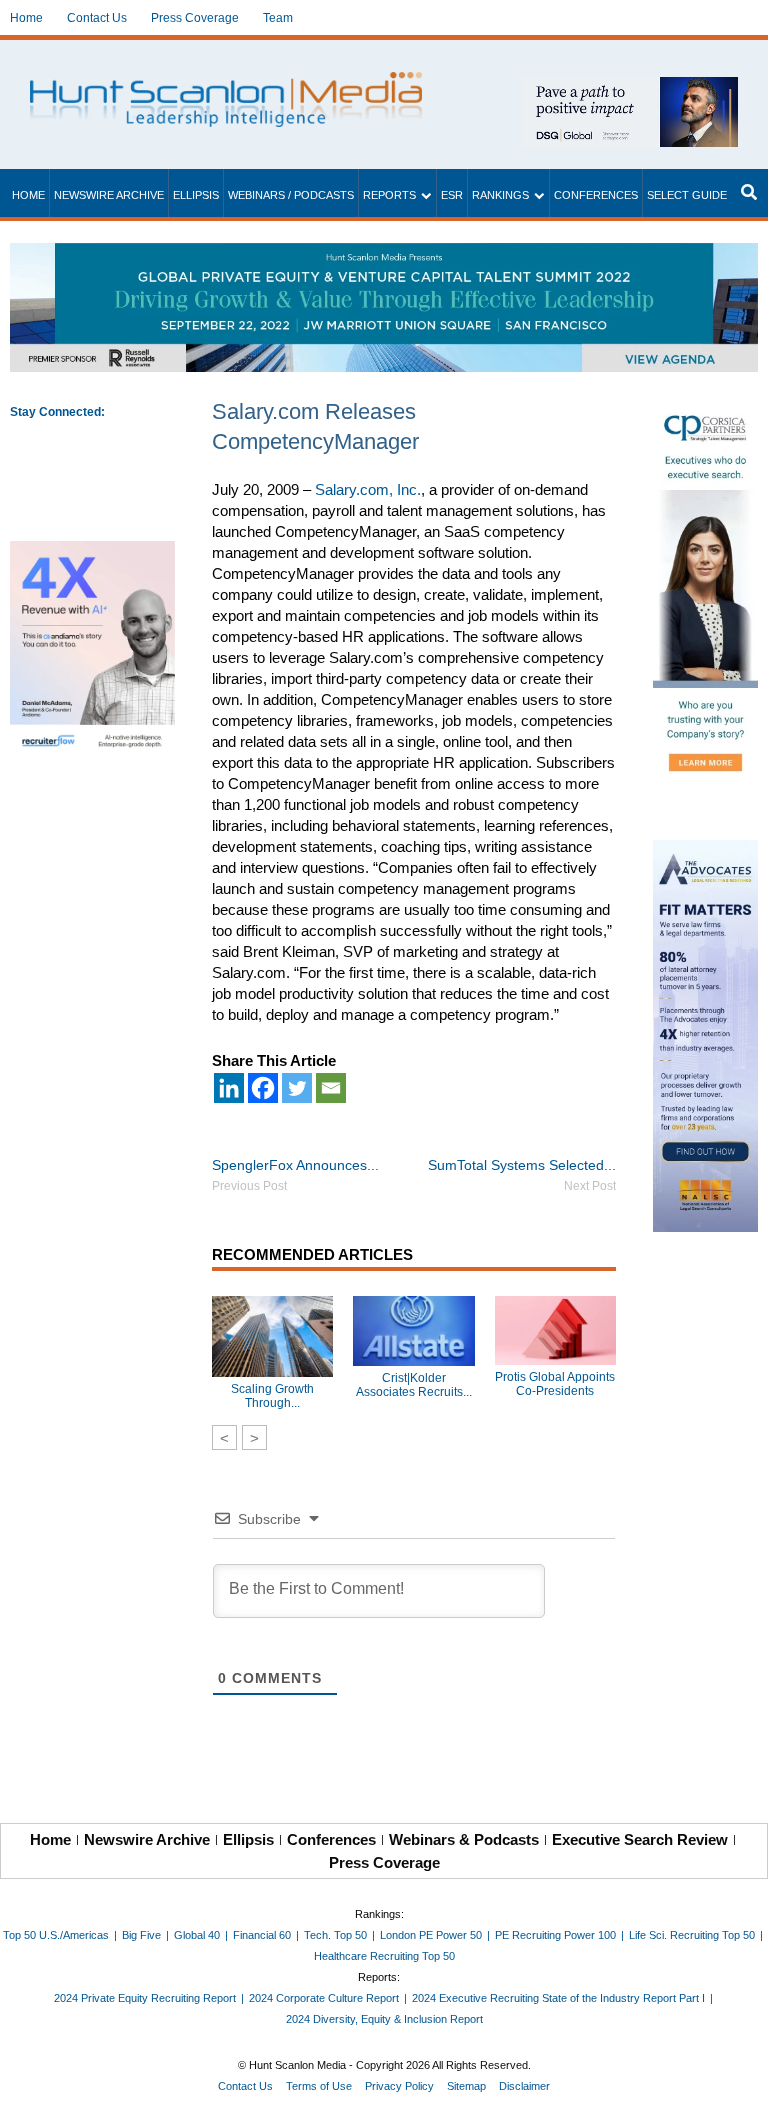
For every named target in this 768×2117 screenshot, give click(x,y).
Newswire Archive (109, 195)
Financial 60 (262, 1935)
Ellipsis (196, 195)
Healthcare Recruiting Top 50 (384, 1956)
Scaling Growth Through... (272, 1396)
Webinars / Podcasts (291, 195)
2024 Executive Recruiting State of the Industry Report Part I (558, 1998)
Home (26, 18)
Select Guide (687, 195)
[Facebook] (263, 1088)
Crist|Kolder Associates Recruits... (414, 1385)
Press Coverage (195, 18)
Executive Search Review (640, 1839)
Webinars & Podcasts (464, 1839)
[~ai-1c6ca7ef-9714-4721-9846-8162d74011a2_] (630, 87)
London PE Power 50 (431, 1935)
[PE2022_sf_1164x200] (384, 253)
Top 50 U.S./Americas (56, 1935)
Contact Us (97, 18)
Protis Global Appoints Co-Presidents (555, 1384)
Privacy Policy (399, 2086)
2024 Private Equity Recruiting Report (145, 1998)
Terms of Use (319, 2086)
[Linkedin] (229, 1088)
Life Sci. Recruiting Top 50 (692, 1935)
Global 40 (197, 1935)
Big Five (141, 1935)
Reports (389, 195)
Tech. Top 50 (335, 1935)
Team (278, 18)
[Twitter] (297, 1088)
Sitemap (466, 2086)
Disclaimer (524, 2086)
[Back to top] (739, 2088)
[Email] (331, 1088)
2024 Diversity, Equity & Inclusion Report (384, 2019)
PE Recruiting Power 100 (555, 1935)
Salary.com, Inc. (368, 489)
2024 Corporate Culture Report (324, 1998)
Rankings (500, 195)
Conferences (596, 195)
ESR (452, 195)
